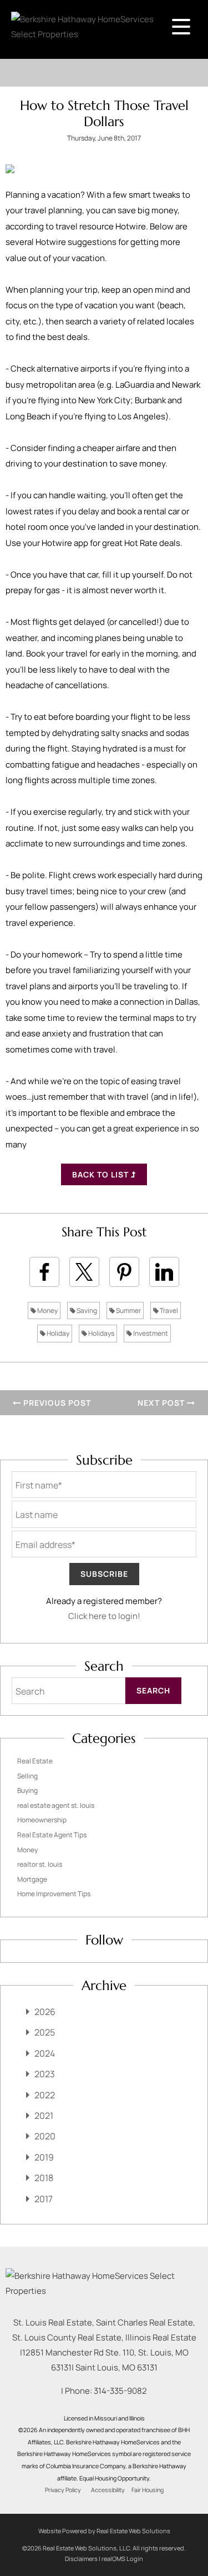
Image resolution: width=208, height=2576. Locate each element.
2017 (44, 2199)
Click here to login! (104, 1616)
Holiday (57, 1333)
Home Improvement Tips (54, 1894)
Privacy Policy (63, 2490)
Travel (168, 1310)
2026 (45, 2012)
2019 (44, 2157)
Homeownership (42, 1820)
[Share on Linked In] (164, 1272)
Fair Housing (148, 2490)
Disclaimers (81, 2559)
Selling (27, 1776)
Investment (150, 1333)
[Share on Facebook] (44, 1272)
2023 (45, 2074)
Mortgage (32, 1879)
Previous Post (56, 1403)
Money (47, 1310)
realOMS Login (122, 2559)
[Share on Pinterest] (124, 1272)
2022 (45, 2095)
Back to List (102, 1174)
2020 (45, 2136)
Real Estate (35, 1761)
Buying (27, 1790)
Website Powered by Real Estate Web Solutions (104, 2531)
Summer (128, 1310)
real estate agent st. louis (56, 1805)
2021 (44, 2116)
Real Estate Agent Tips (52, 1835)
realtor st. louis (40, 1864)
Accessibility (108, 2490)
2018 (44, 2178)
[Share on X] (84, 1272)
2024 (45, 2053)
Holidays (101, 1333)
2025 (45, 2032)
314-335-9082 (120, 2391)
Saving (86, 1310)
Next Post (162, 1403)
